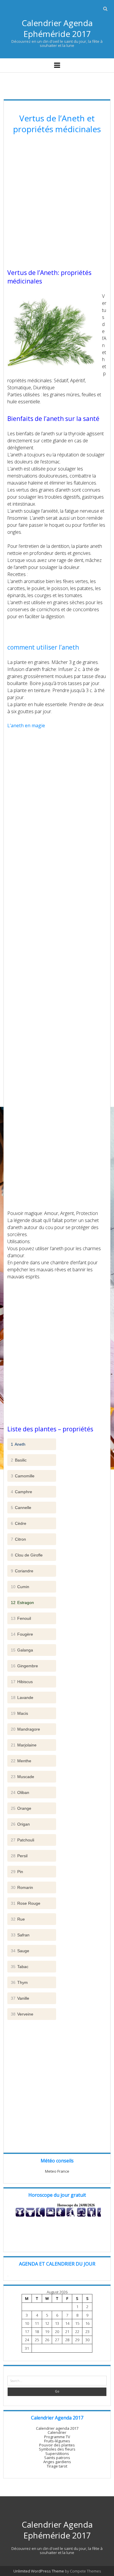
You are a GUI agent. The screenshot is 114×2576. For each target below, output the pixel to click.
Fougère (22, 1634)
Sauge (20, 1951)
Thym (19, 1982)
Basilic (19, 1460)
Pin (17, 1872)
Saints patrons (57, 2458)
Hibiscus (22, 1682)
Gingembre (24, 1666)
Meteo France (57, 2171)
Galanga (22, 1650)
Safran (20, 1935)
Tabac (20, 1967)
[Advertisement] (57, 202)
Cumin (20, 1587)
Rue (18, 1919)
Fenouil (21, 1618)
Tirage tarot (57, 2466)
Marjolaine (24, 1745)
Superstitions (57, 2453)
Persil (19, 1856)
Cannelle (21, 1508)
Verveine (22, 2014)
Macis (19, 1713)
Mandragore (25, 1729)
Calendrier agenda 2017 (57, 2428)
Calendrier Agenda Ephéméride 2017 (57, 28)
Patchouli (23, 1840)
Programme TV (57, 2437)
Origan (20, 1824)
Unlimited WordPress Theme (39, 2571)
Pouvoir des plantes (57, 2445)
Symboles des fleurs (57, 2449)
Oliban (20, 1792)
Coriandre (22, 1571)
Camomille (23, 1476)
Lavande (22, 1697)
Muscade (23, 1777)
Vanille (20, 1998)
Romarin (22, 1887)
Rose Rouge (26, 1903)
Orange (21, 1808)
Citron (18, 1539)
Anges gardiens (57, 2462)
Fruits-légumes (57, 2441)
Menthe (21, 1761)
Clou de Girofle (27, 1555)
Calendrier (57, 2432)
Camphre (21, 1492)
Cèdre (19, 1523)
